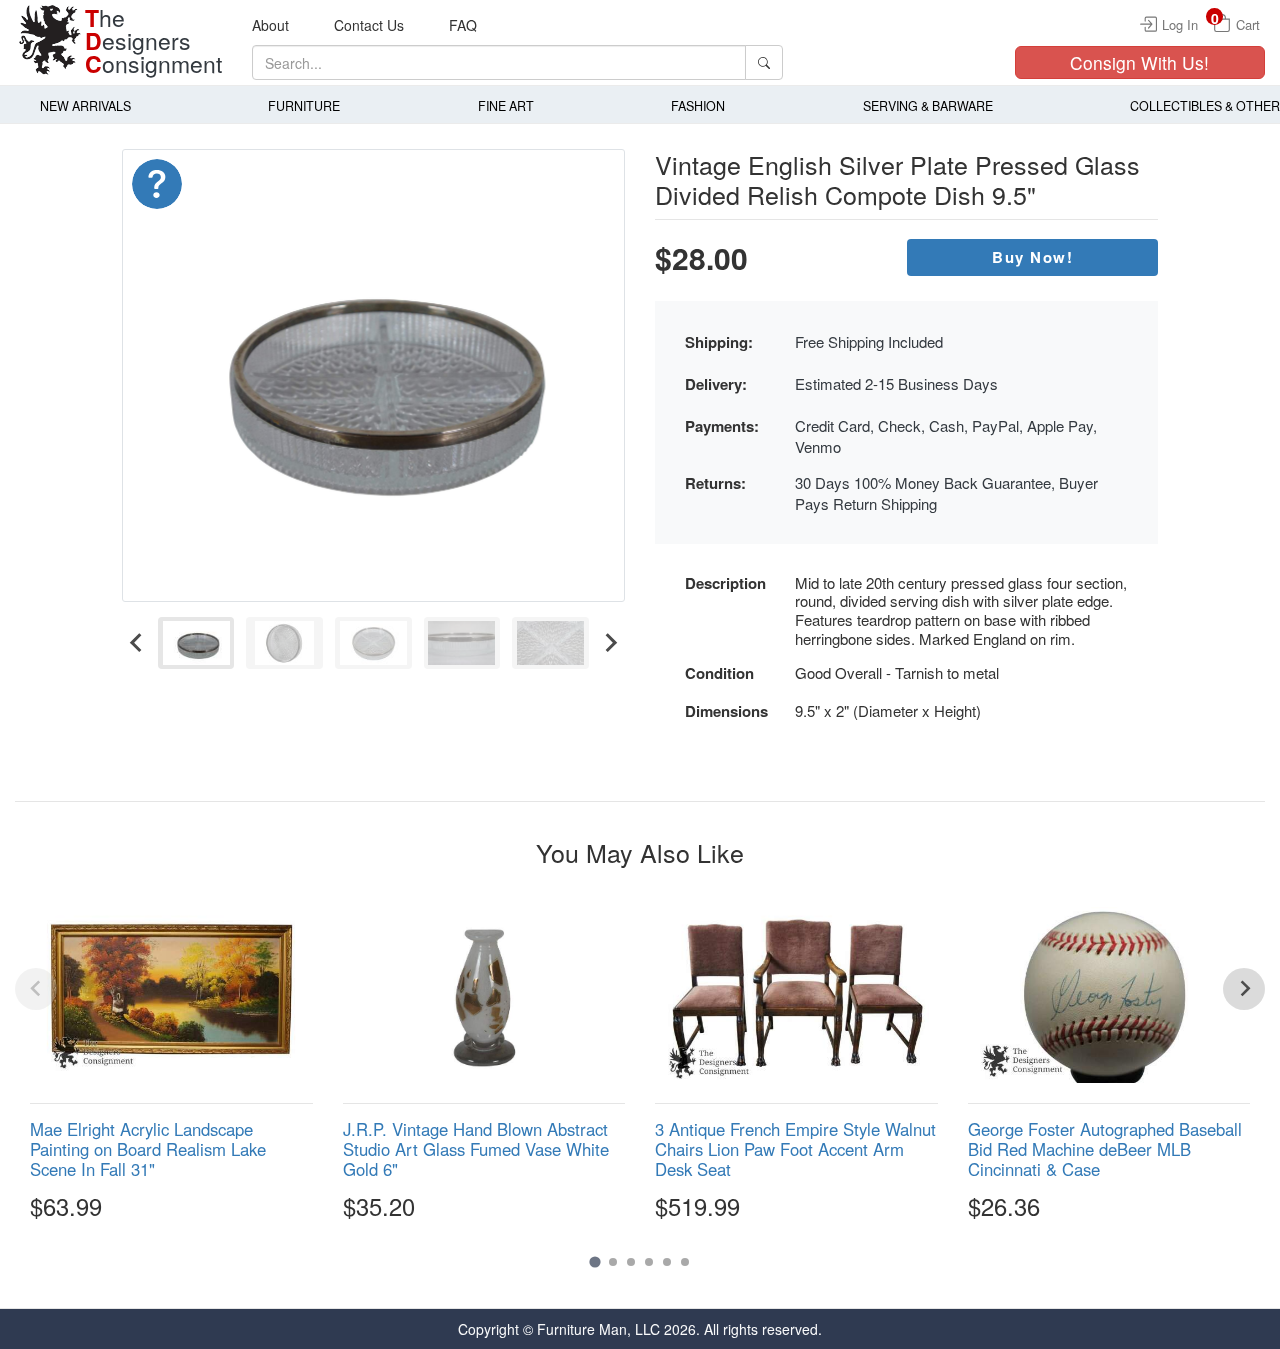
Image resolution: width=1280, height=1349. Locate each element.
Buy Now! (1032, 257)
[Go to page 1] (594, 1261)
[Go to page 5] (667, 1262)
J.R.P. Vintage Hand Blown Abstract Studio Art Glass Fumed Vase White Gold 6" (476, 1149)
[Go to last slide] (137, 643)
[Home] (50, 40)
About (270, 25)
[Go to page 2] (613, 1262)
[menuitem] (196, 643)
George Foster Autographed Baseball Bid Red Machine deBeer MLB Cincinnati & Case (1105, 1149)
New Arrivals (85, 106)
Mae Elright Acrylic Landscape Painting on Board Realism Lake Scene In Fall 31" (148, 1149)
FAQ (463, 25)
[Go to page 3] (631, 1262)
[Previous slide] (36, 989)
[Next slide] (610, 643)
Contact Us (369, 25)
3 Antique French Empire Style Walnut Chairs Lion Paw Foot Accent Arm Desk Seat (795, 1149)
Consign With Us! (1139, 62)
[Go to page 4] (649, 1262)
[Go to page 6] (685, 1262)
